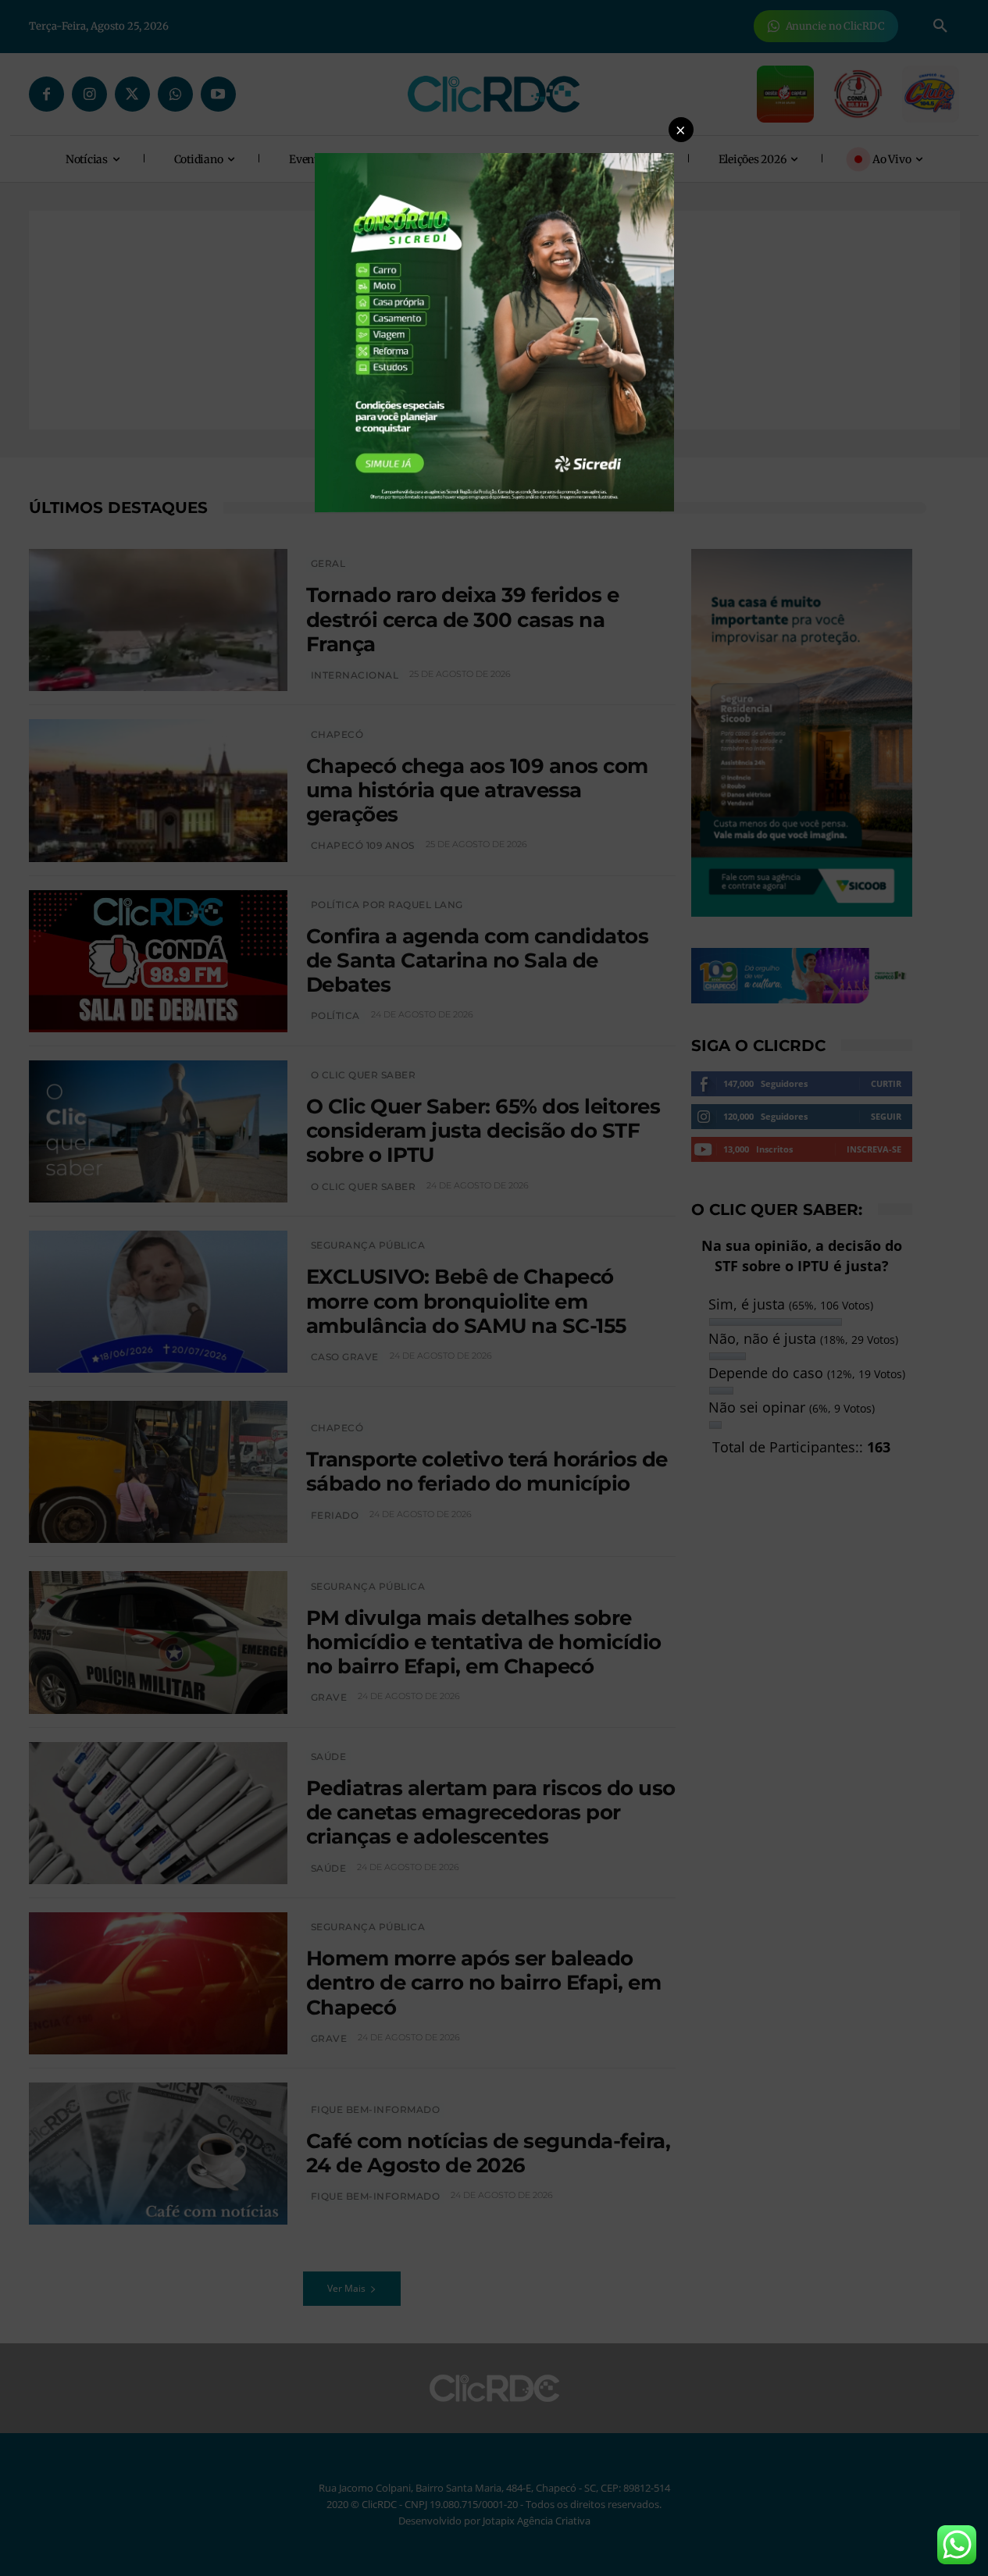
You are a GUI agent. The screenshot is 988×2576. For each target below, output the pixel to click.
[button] (681, 130)
